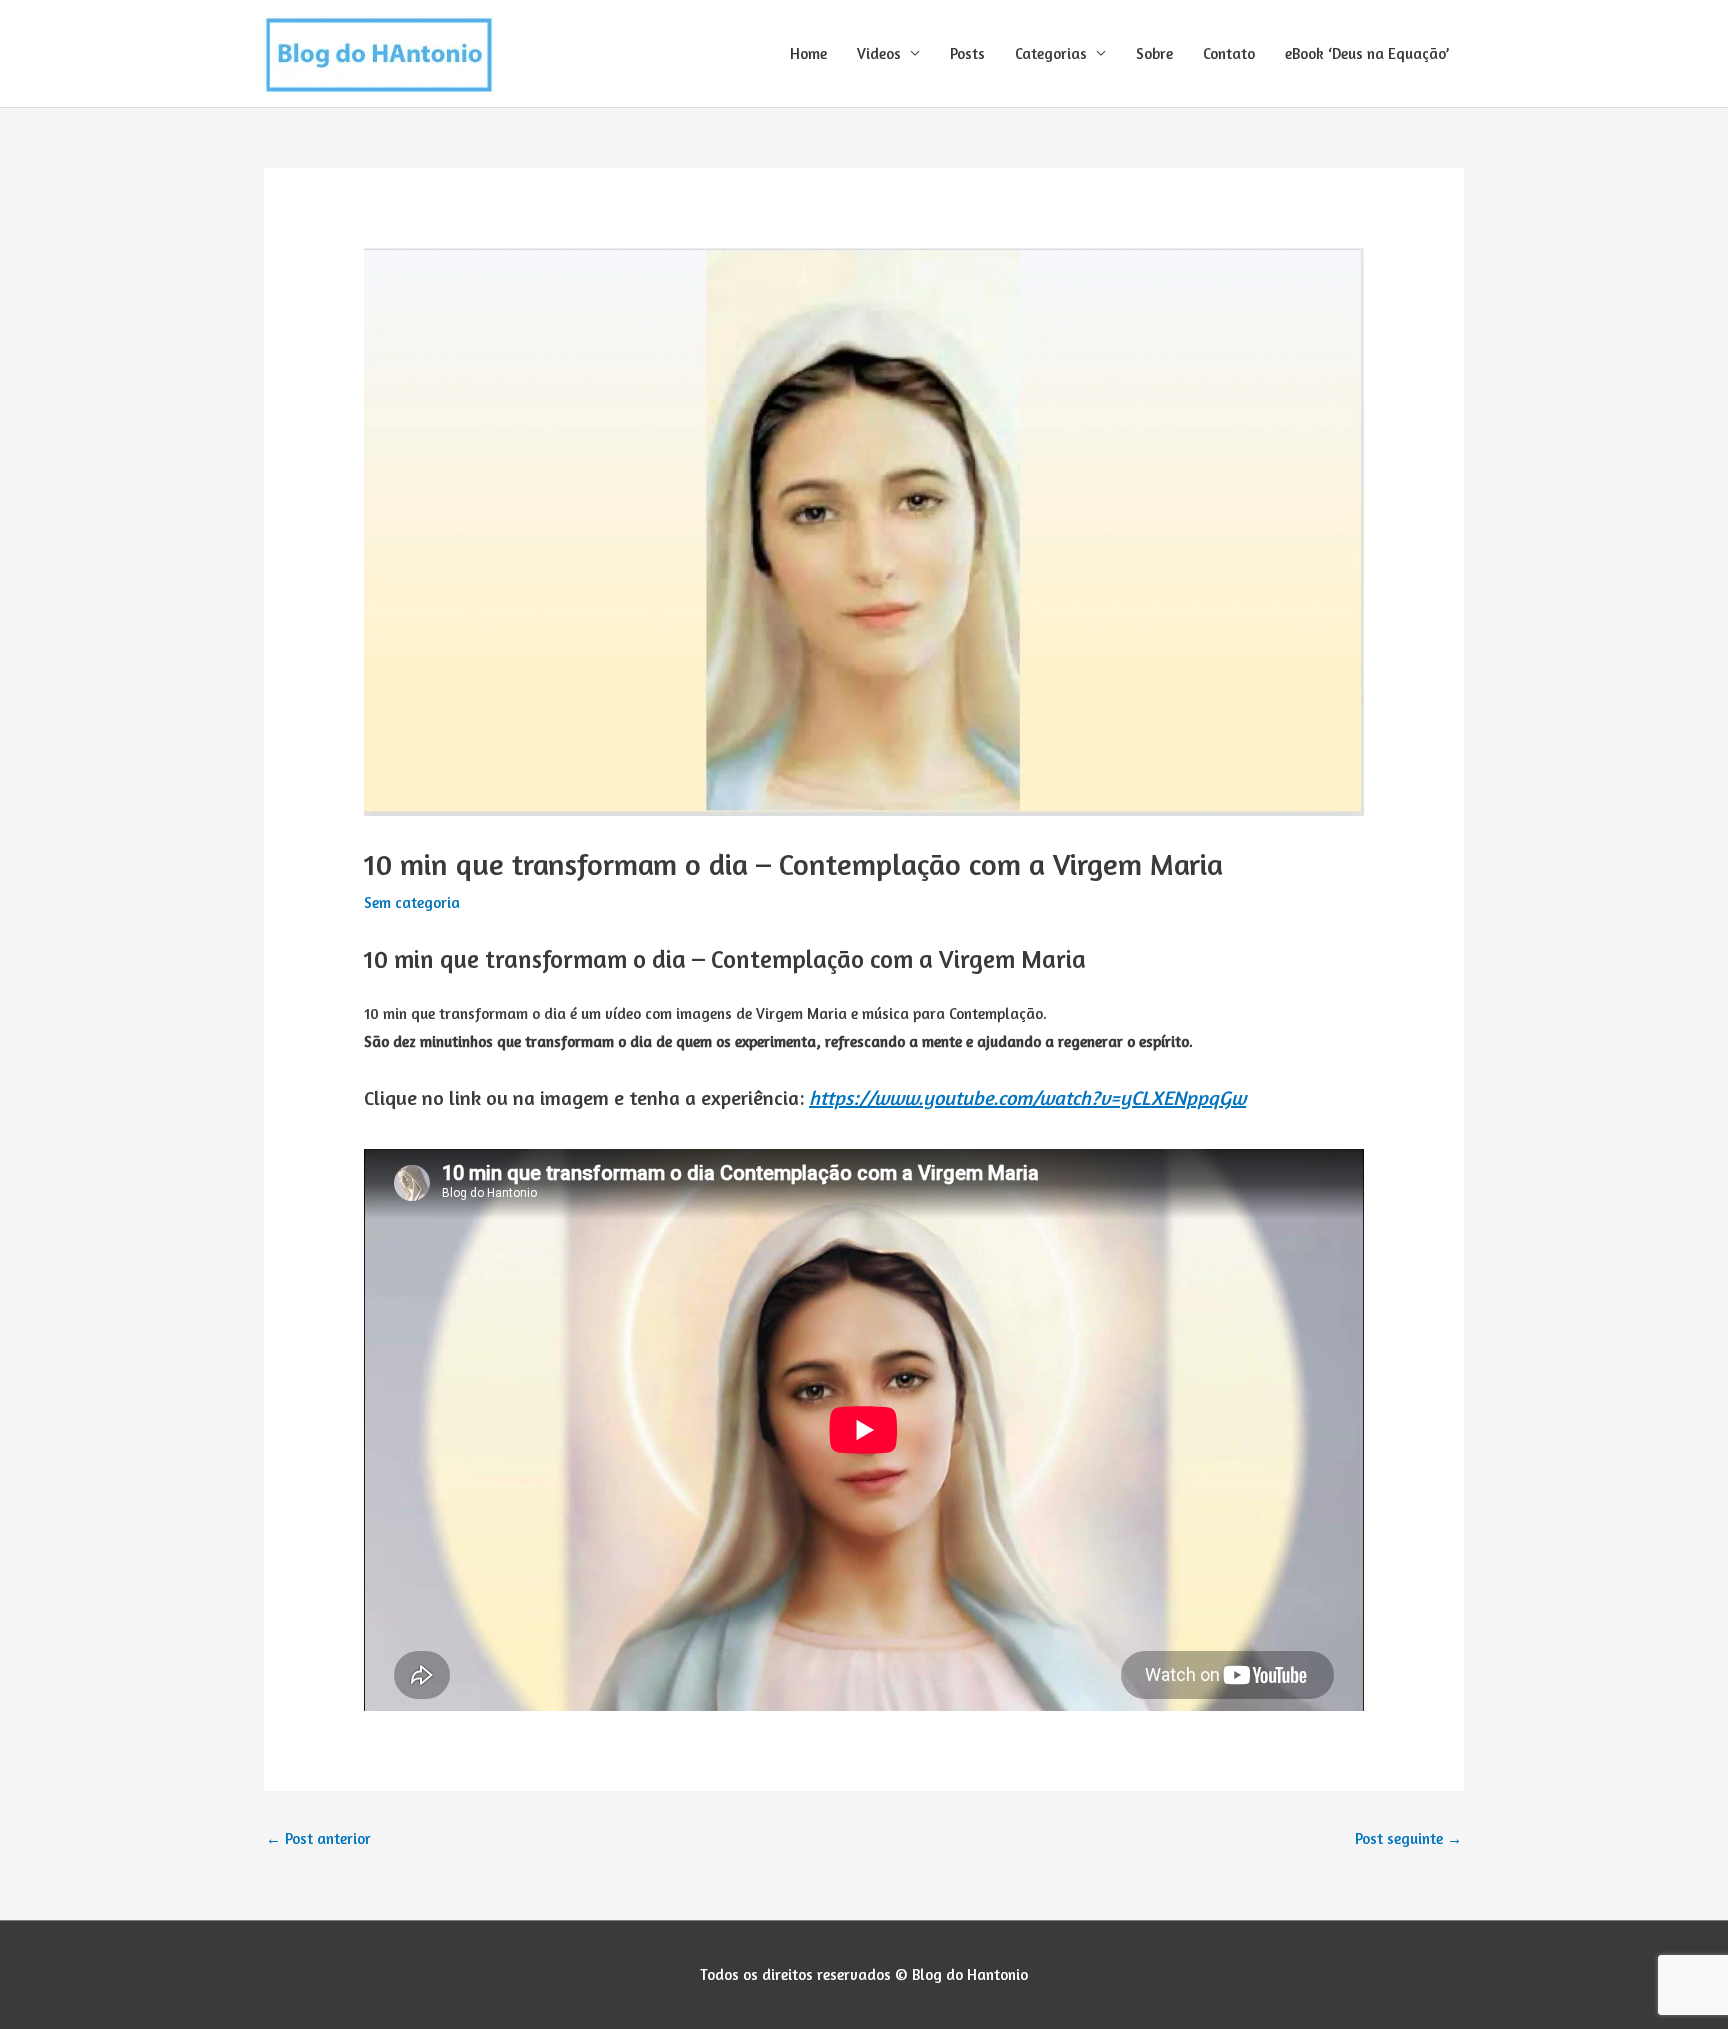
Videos (879, 53)
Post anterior (318, 1838)
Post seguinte (1408, 1838)
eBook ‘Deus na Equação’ (1367, 53)
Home (808, 53)
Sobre (1154, 53)
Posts (967, 53)
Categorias (1051, 53)
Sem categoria (412, 902)
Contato (1229, 53)
